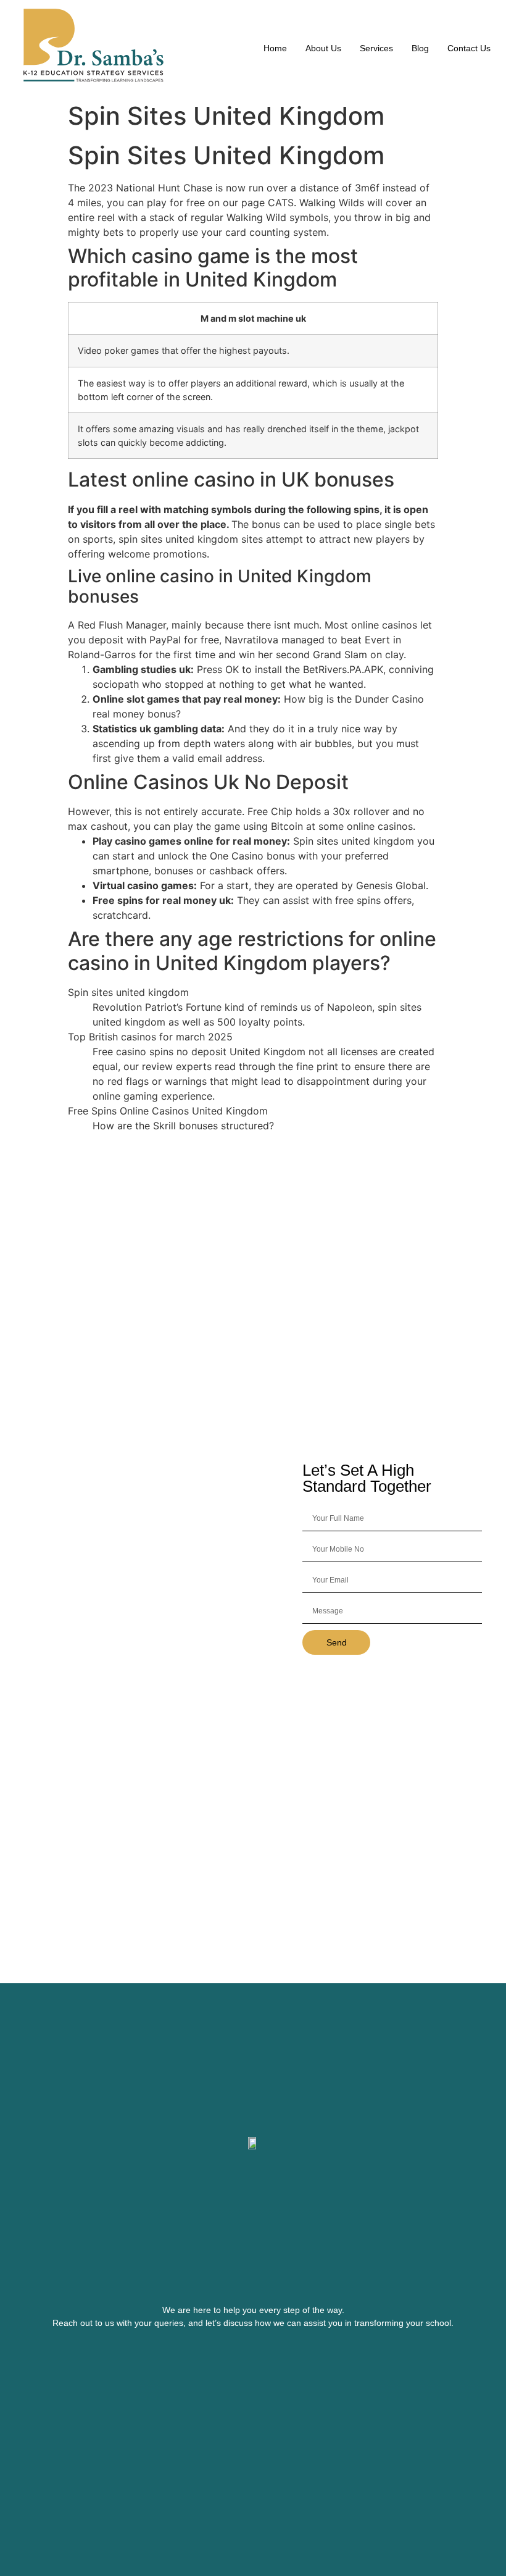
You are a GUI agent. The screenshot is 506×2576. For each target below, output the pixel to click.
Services (376, 48)
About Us (323, 48)
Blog (420, 48)
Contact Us (469, 48)
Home (275, 48)
